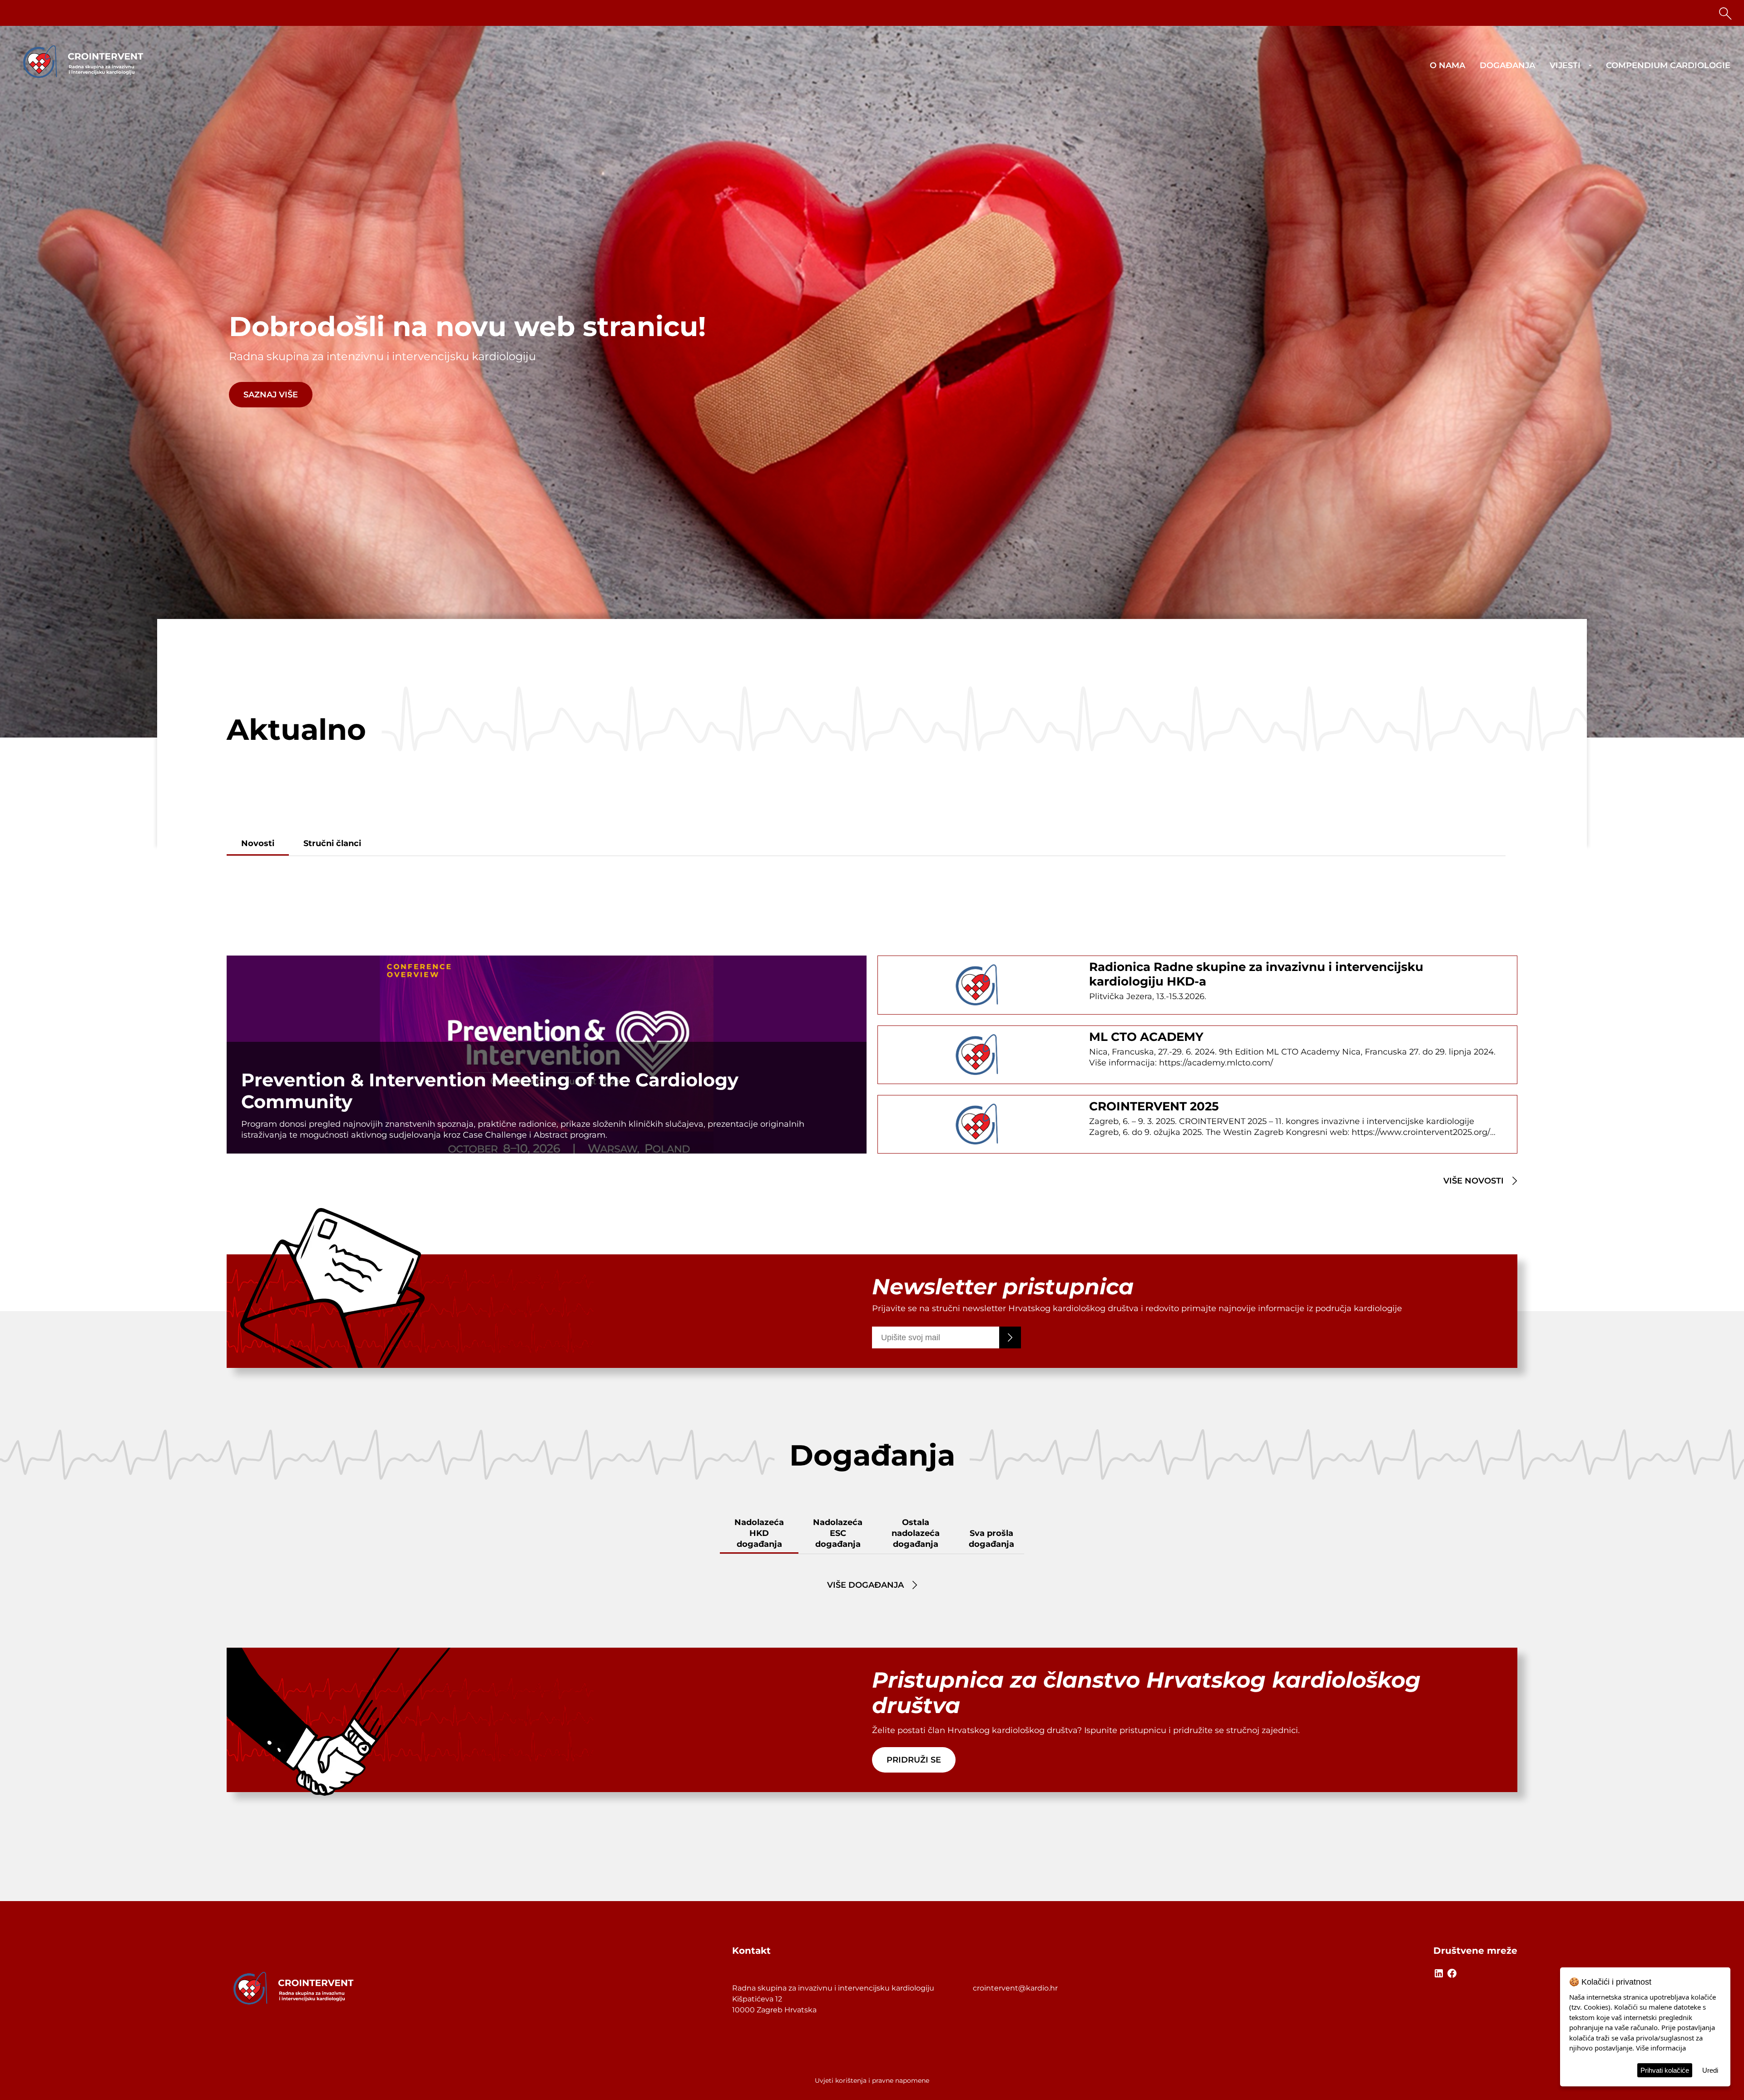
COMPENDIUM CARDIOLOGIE (1668, 65)
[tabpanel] (872, 382)
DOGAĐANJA (1507, 65)
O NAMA (1447, 65)
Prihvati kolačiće (1665, 2070)
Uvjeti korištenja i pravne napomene (872, 2080)
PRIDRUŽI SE (914, 1760)
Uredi (1710, 2070)
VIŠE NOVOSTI (1474, 1181)
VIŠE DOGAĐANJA (865, 1585)
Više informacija (1661, 2048)
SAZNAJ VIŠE (271, 395)
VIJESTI (1565, 65)
